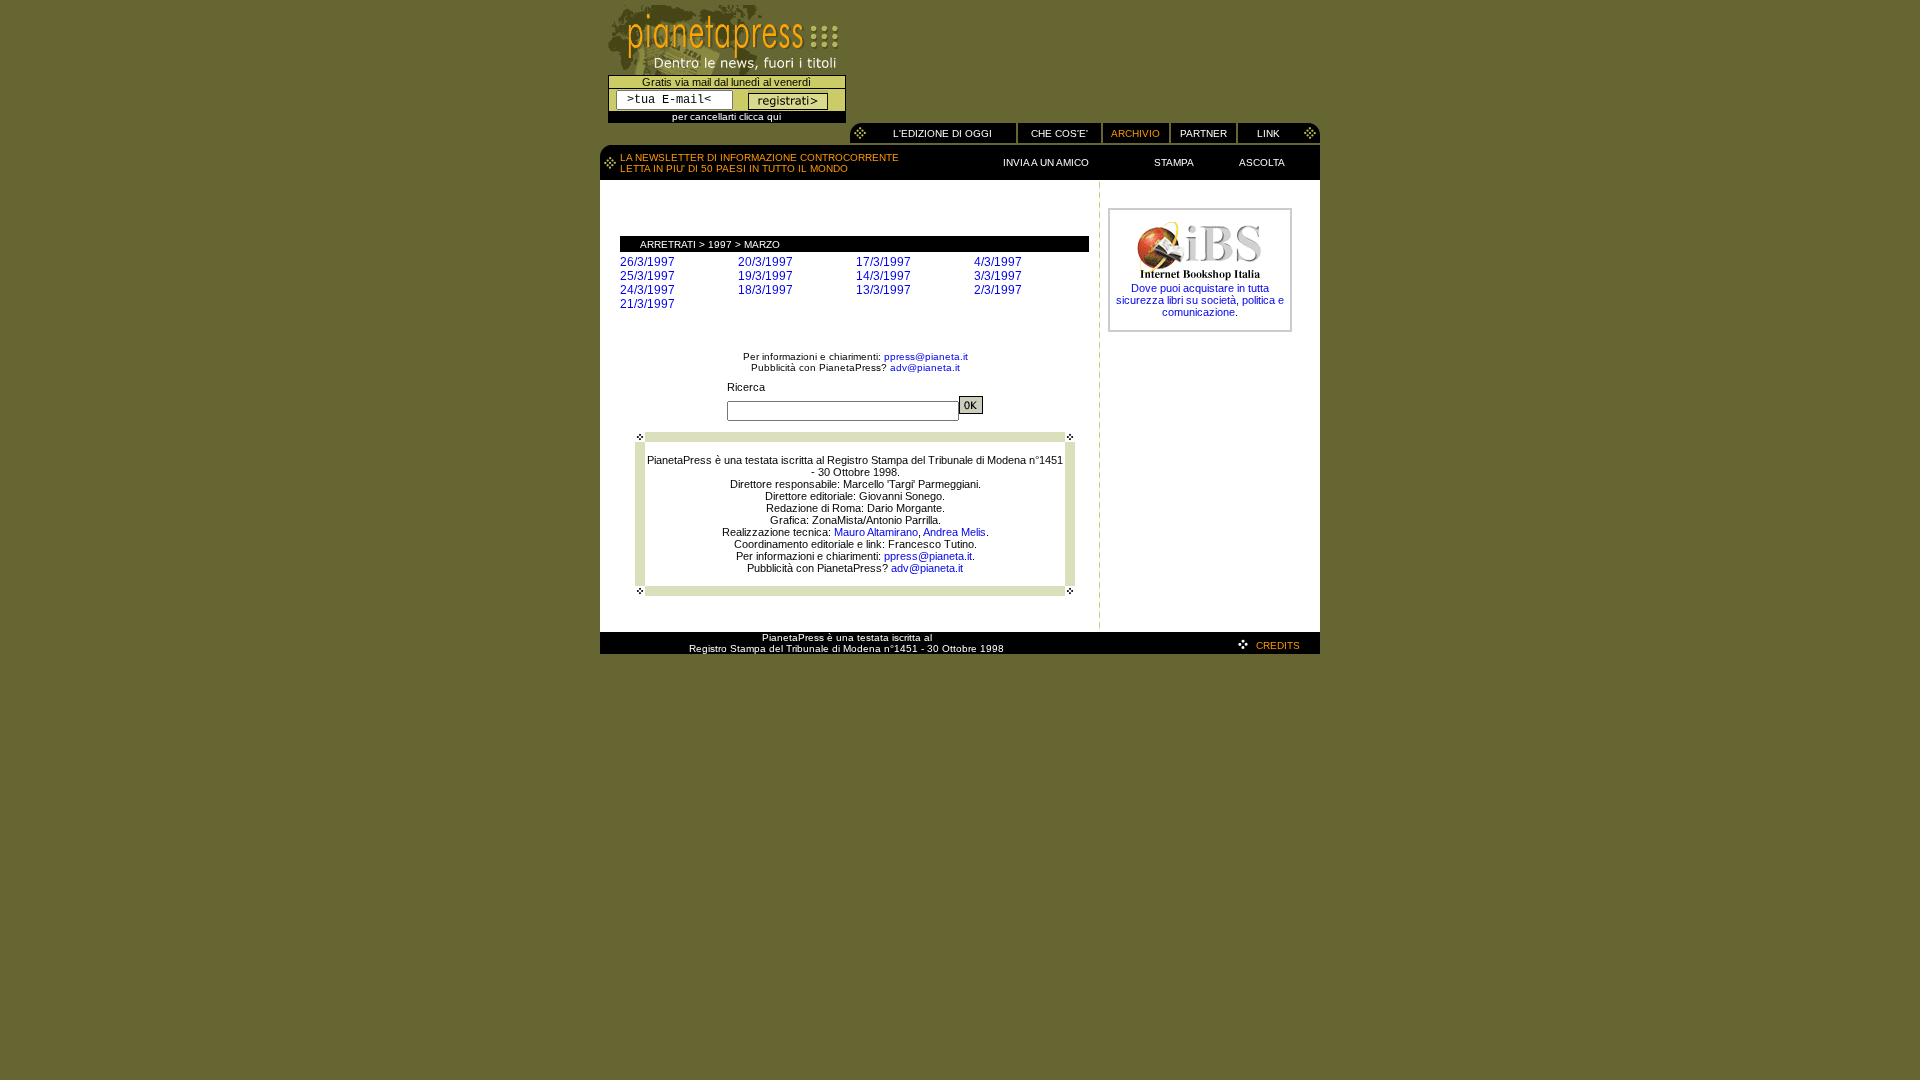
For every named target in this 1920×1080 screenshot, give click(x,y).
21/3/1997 (647, 304)
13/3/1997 (883, 290)
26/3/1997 (647, 262)
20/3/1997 (765, 262)
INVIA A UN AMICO (1046, 162)
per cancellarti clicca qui (726, 116)
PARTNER (1203, 133)
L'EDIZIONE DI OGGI (942, 133)
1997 (720, 244)
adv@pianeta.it (925, 367)
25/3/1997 (647, 276)
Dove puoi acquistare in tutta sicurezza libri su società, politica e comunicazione (1200, 300)
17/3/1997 (883, 262)
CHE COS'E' (1059, 133)
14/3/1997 (883, 276)
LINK (1268, 133)
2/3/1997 (998, 290)
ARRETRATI (668, 244)
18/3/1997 (765, 290)
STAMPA (1174, 162)
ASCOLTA (1262, 162)
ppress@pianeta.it (926, 356)
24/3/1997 (647, 290)
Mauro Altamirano (876, 532)
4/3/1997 (998, 262)
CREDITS (1278, 645)
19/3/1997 (765, 276)
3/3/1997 (998, 276)
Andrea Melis (954, 532)
